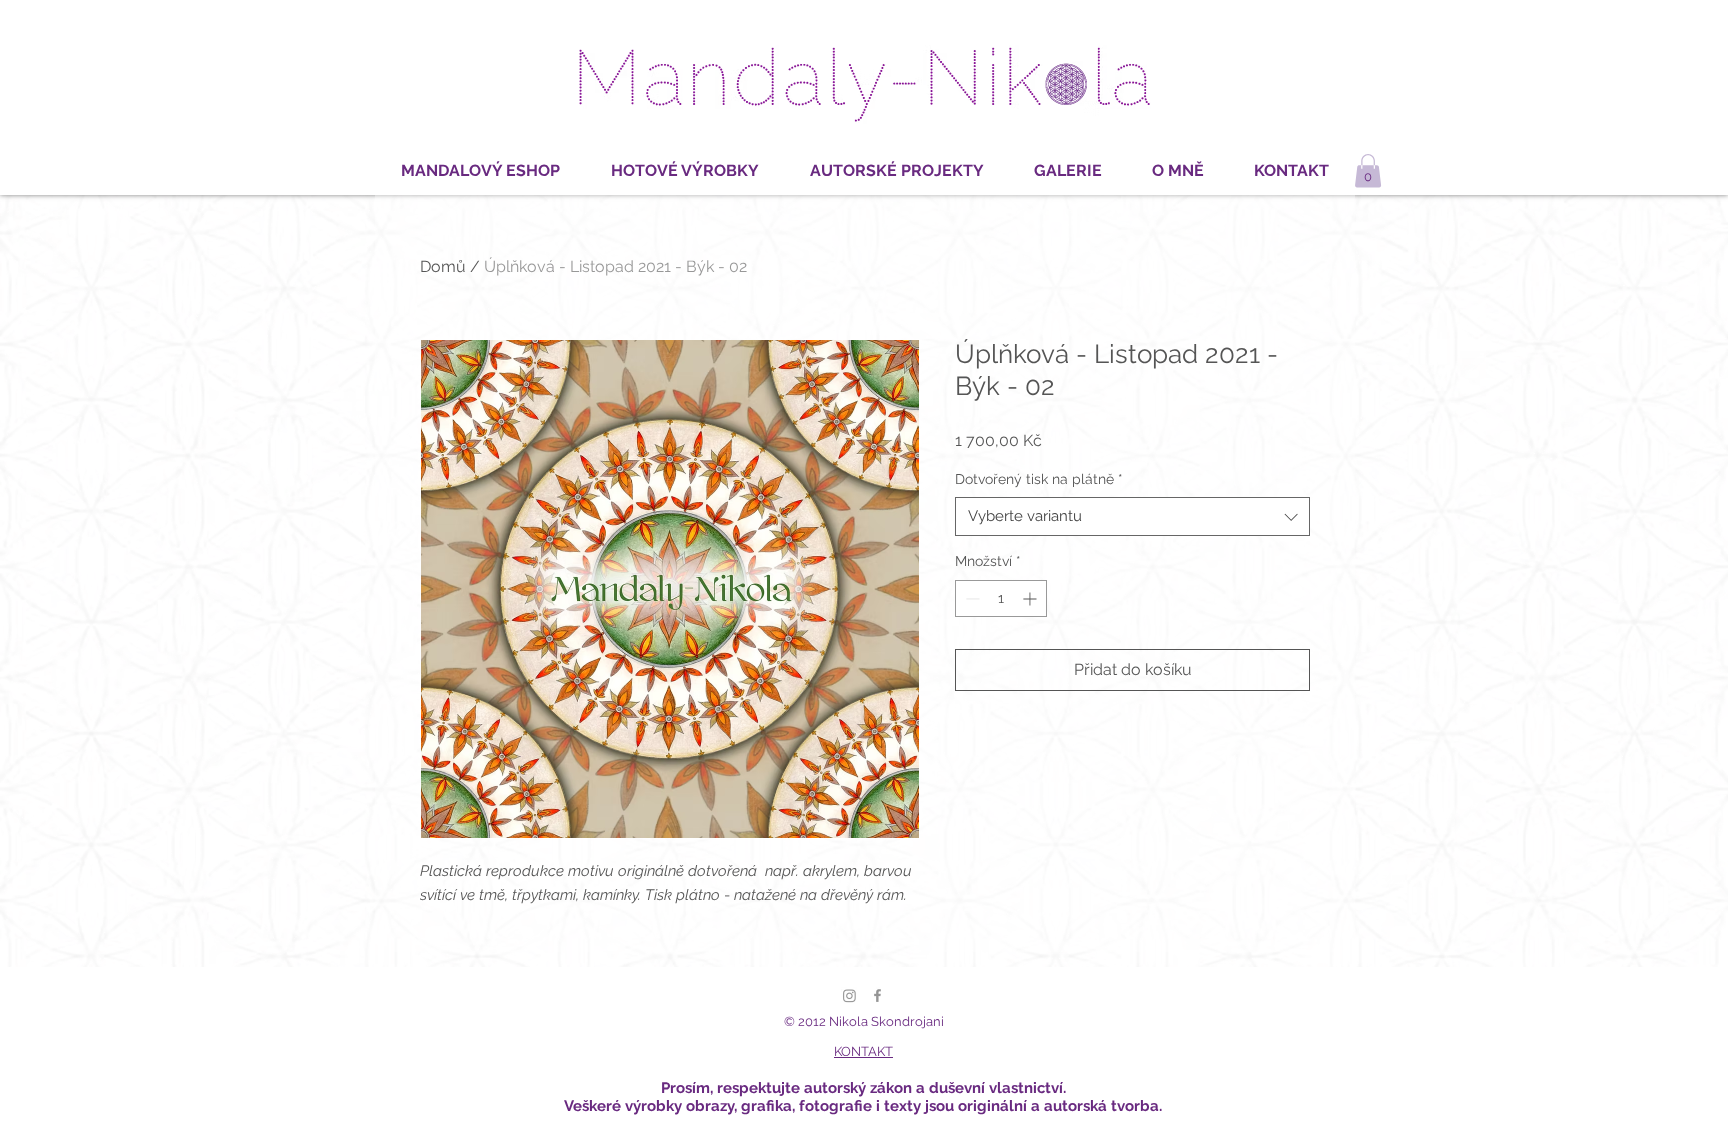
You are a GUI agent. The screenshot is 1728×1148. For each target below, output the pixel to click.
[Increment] (1031, 598)
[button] (1368, 170)
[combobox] (1132, 516)
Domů (443, 266)
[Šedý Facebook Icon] (877, 995)
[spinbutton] (1001, 598)
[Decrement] (970, 598)
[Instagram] (849, 995)
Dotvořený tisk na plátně (1039, 479)
